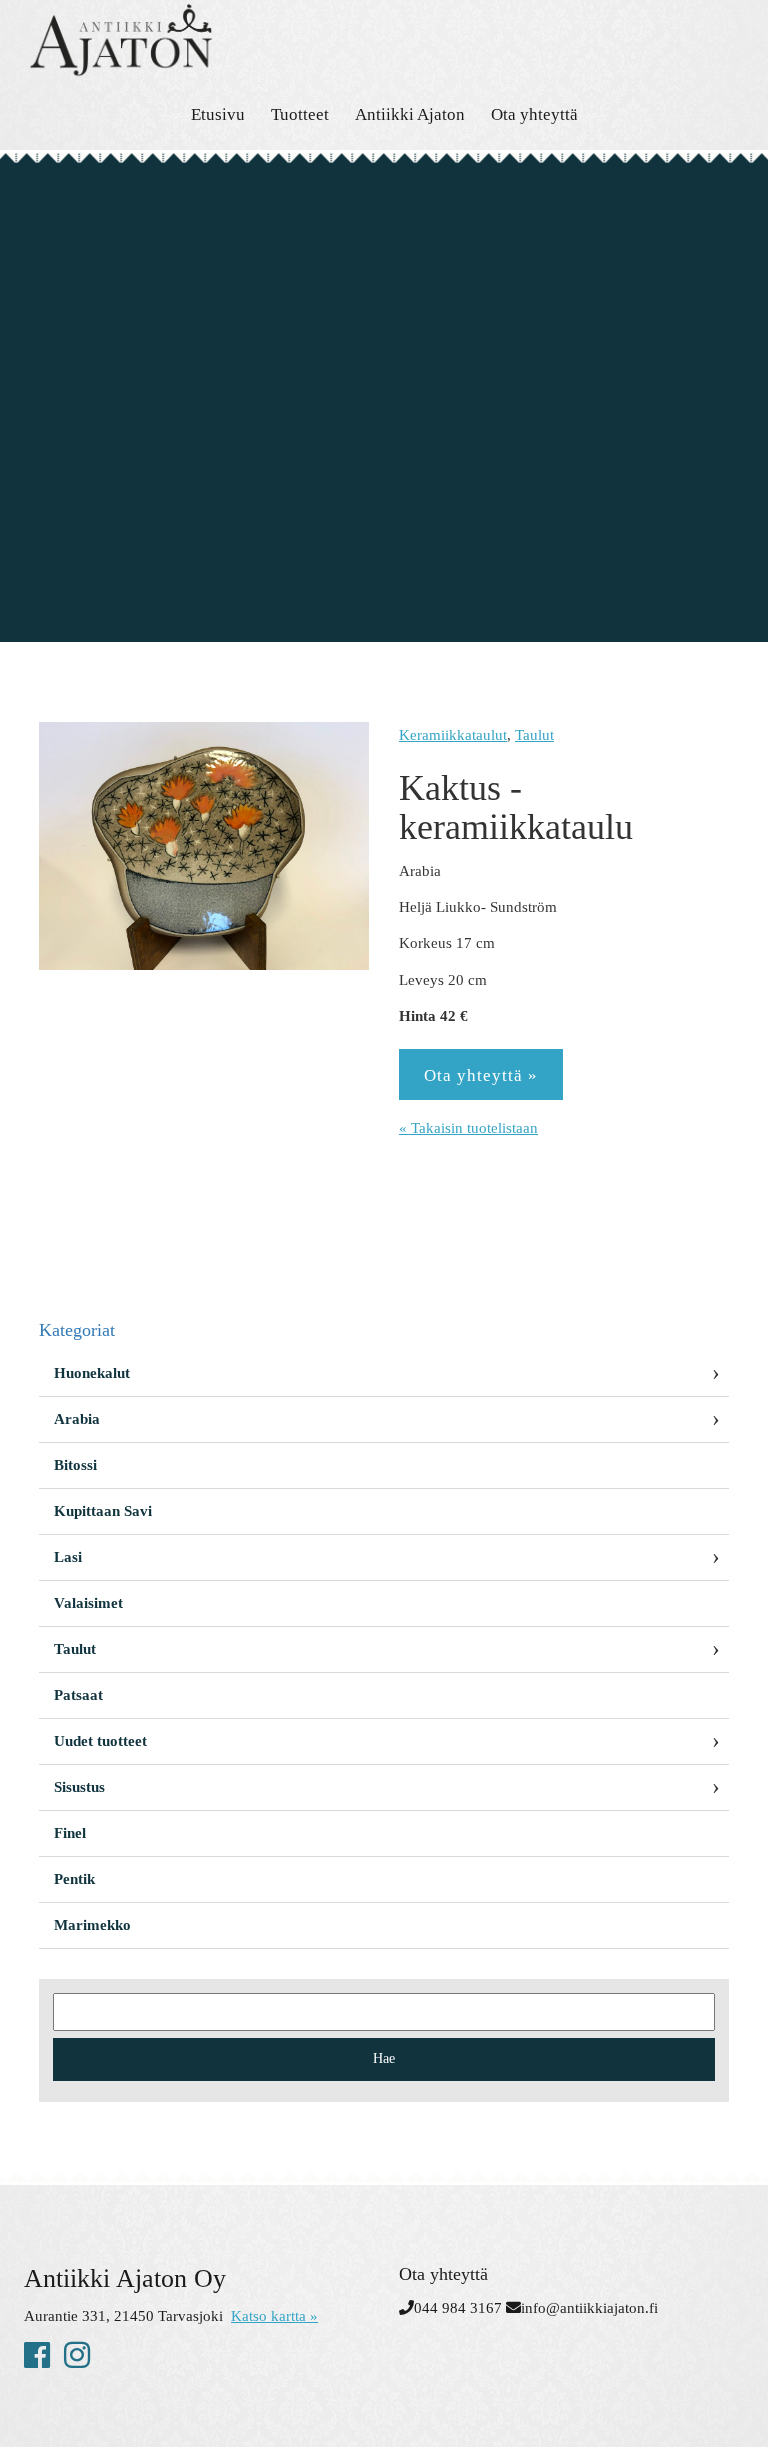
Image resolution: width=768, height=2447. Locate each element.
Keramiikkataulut (453, 735)
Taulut (534, 735)
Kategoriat (77, 1330)
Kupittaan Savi (103, 1511)
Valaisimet (88, 1603)
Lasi (68, 1557)
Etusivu (218, 114)
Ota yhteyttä (534, 114)
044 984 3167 (458, 2308)
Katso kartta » (274, 2316)
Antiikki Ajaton (410, 114)
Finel (70, 1833)
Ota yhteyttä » (481, 1075)
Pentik (74, 1879)
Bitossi (75, 1465)
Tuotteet (300, 114)
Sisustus (79, 1787)
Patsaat (78, 1695)
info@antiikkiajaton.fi (589, 2308)
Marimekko (92, 1925)
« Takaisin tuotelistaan (468, 1128)
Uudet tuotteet (100, 1741)
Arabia (77, 1419)
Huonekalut (92, 1373)
